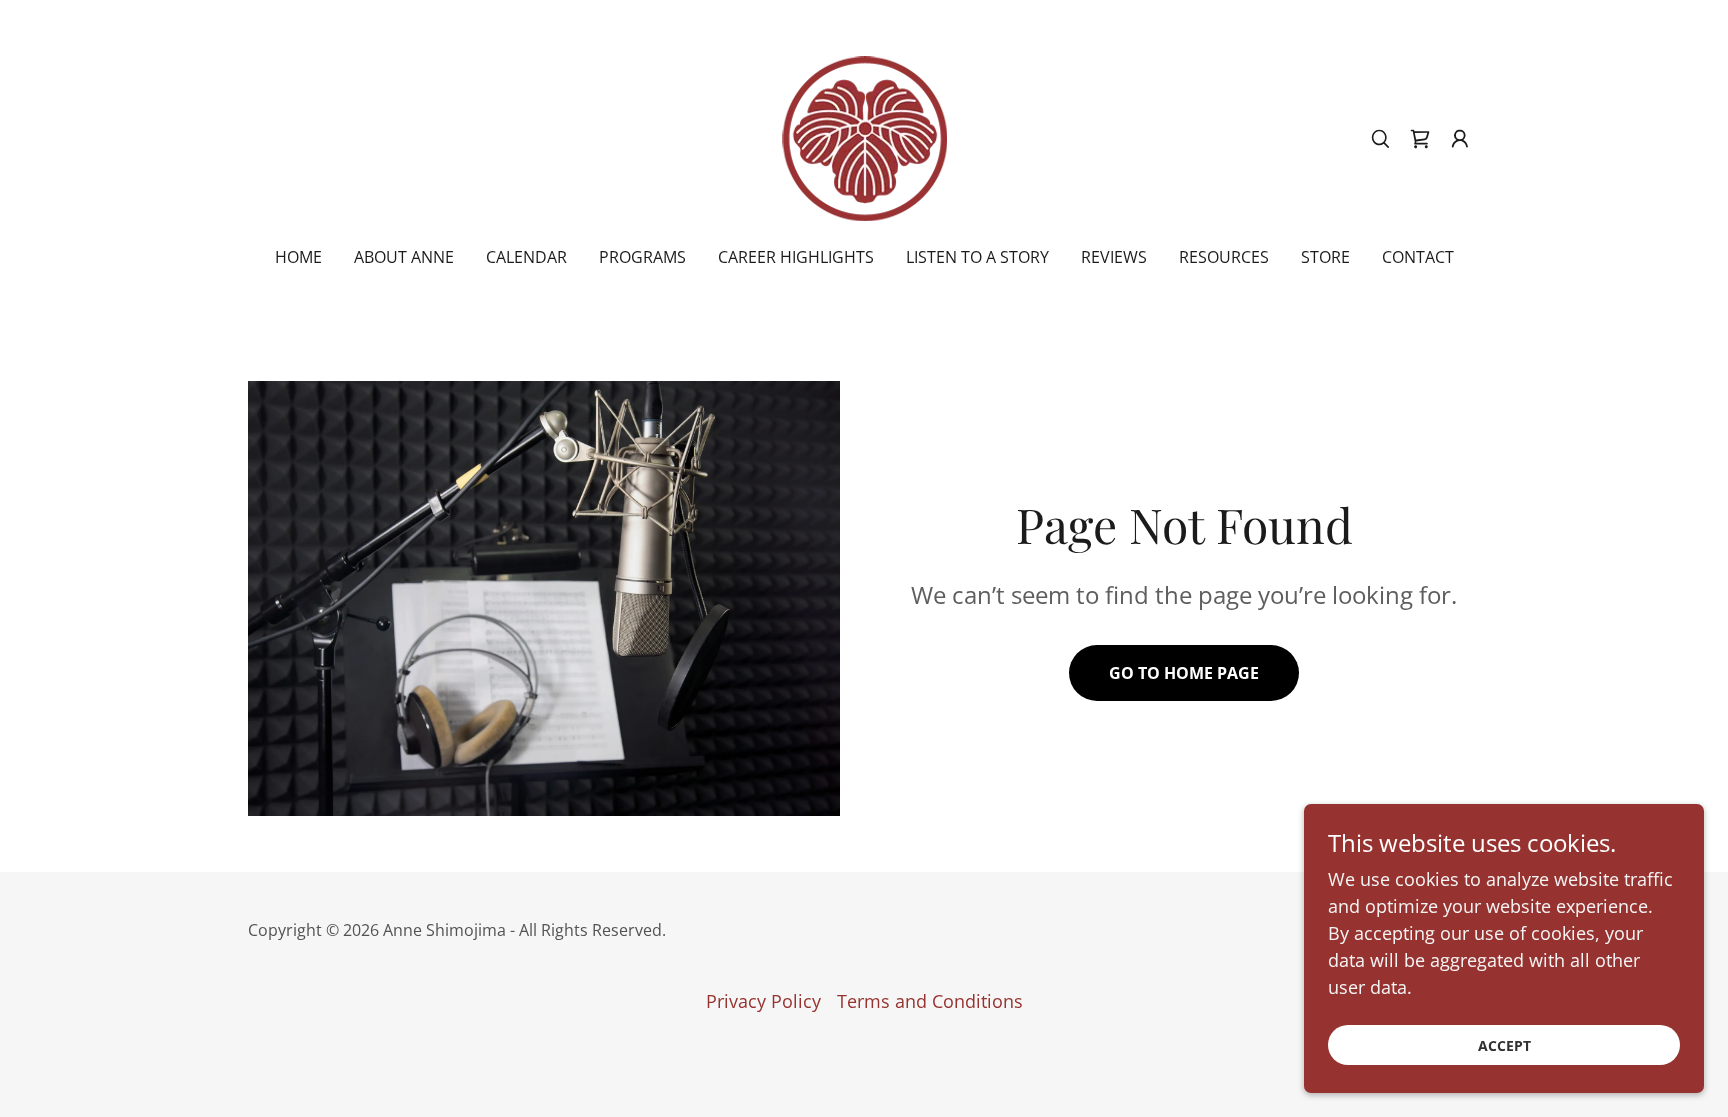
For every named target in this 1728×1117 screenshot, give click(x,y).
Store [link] (1325, 257)
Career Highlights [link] (796, 257)
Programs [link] (642, 257)
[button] (1460, 139)
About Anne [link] (404, 257)
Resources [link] (1224, 257)
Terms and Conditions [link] (930, 1001)
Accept (1504, 1045)
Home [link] (298, 257)
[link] (864, 136)
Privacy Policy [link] (763, 1001)
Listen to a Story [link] (977, 257)
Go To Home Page (1184, 673)
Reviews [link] (1114, 257)
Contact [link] (1418, 257)
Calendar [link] (526, 257)
